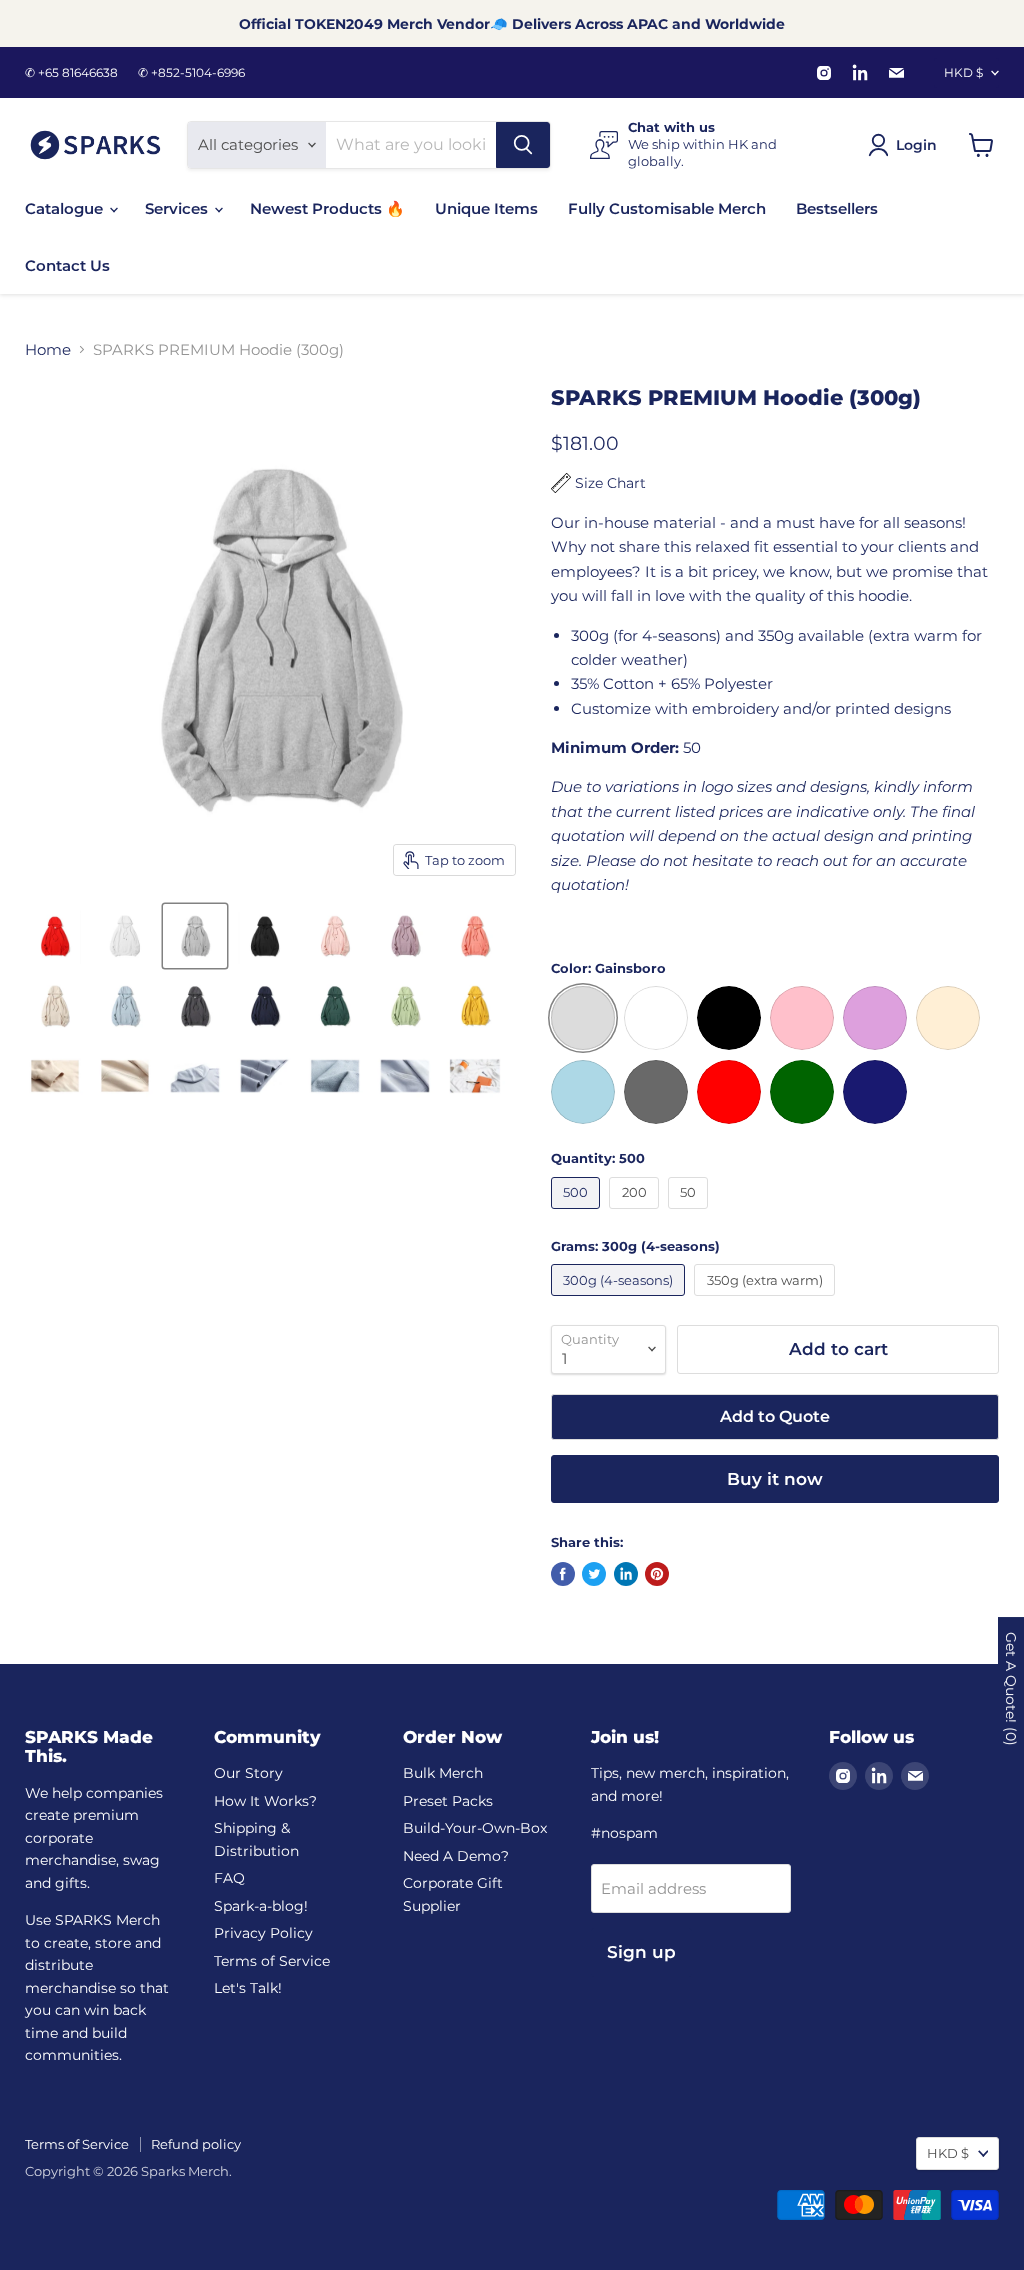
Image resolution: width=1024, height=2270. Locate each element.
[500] (578, 1213)
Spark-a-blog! (261, 1906)
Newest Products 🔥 (327, 208)
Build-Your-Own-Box (475, 1828)
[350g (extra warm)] (767, 1300)
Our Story (248, 1773)
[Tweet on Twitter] (594, 1574)
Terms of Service (272, 1961)
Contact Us (67, 265)
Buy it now (775, 1479)
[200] (636, 1213)
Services (178, 208)
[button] (598, 483)
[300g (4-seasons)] (621, 1300)
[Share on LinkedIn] (626, 1574)
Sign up (641, 1952)
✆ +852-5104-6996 (191, 73)
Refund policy (196, 2144)
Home (48, 349)
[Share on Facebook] (563, 1574)
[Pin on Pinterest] (657, 1574)
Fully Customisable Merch (667, 208)
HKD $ (963, 72)
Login (916, 145)
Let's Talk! (248, 1988)
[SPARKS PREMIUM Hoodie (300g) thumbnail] (55, 936)
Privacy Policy (263, 1933)
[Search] (523, 145)
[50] (691, 1213)
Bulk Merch (443, 1773)
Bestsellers (837, 208)
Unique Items (486, 208)
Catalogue (66, 208)
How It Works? (265, 1801)
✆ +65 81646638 (71, 73)
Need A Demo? (456, 1856)
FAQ (229, 1878)
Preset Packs (448, 1801)
